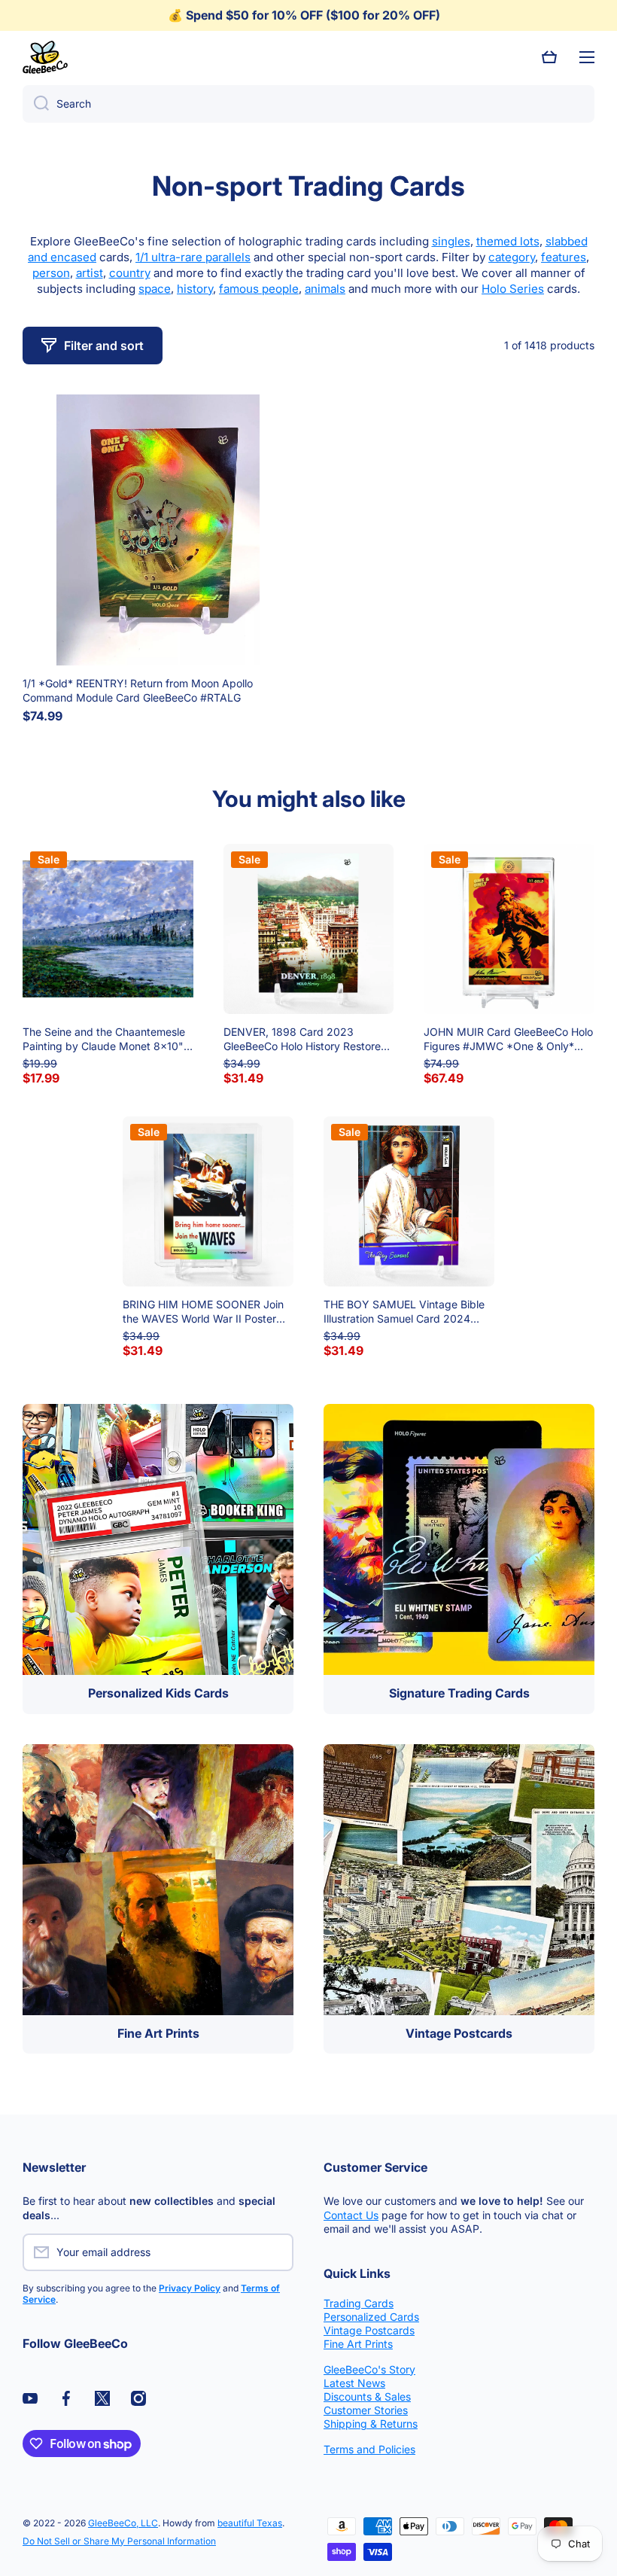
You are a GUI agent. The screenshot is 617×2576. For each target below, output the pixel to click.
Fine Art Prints (358, 2344)
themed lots (508, 241)
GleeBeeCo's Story (369, 2369)
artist (90, 273)
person (51, 273)
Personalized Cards (371, 2317)
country (130, 273)
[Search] (36, 104)
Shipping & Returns (371, 2424)
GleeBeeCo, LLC (123, 2523)
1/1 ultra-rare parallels (193, 257)
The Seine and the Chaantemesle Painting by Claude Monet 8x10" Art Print (104, 1039)
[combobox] (308, 104)
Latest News (354, 2383)
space (155, 289)
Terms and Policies (369, 2449)
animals (325, 289)
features (564, 257)
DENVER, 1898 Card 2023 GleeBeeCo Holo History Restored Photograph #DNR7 (305, 1039)
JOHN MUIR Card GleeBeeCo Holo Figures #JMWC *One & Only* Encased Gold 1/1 (508, 1039)
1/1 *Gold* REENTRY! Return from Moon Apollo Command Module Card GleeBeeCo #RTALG (138, 690)
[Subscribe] (275, 2252)
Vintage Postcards (369, 2330)
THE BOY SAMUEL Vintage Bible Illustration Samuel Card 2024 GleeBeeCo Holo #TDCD (404, 1311)
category (512, 257)
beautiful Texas (250, 2523)
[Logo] (45, 57)
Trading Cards (359, 2303)
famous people (259, 289)
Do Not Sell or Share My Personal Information (119, 2541)
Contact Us (351, 2215)
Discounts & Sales (367, 2396)
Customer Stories (366, 2410)
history (195, 289)
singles (451, 241)
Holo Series (513, 289)
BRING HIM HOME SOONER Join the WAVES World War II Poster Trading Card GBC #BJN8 (203, 1311)
